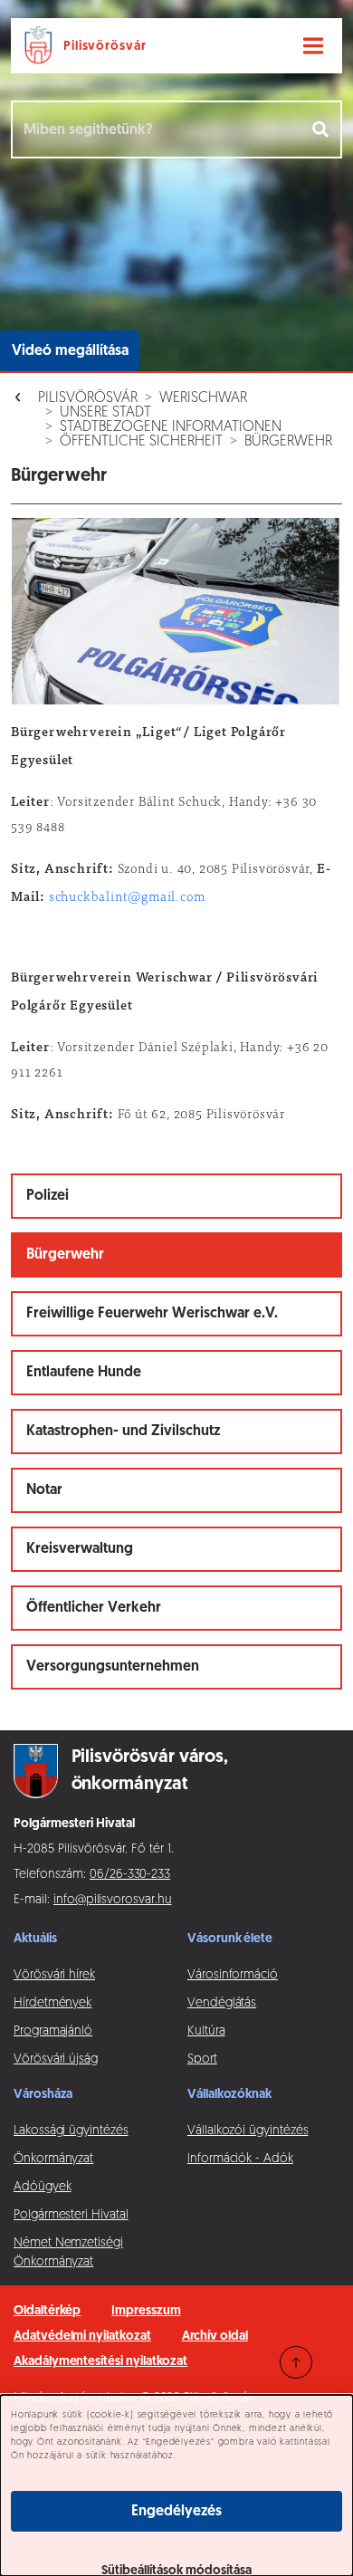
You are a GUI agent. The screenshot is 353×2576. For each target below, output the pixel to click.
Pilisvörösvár (88, 398)
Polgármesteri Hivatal (71, 2215)
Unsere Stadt (105, 413)
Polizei (48, 1196)
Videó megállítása (70, 351)
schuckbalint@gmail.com (127, 898)
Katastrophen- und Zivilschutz (123, 1432)
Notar (44, 1490)
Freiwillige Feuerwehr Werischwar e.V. (152, 1314)
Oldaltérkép (47, 2311)
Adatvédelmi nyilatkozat (82, 2337)
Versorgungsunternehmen (113, 1667)
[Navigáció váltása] (313, 46)
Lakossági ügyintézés (71, 2131)
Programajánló (53, 2031)
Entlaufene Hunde (84, 1373)
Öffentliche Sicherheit (141, 442)
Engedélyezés (176, 2512)
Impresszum (146, 2311)
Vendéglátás (222, 2003)
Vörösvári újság (56, 2059)
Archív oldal (215, 2337)
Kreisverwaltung (80, 1549)
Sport (202, 2059)
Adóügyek (42, 2187)
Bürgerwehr (288, 442)
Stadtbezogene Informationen (171, 427)
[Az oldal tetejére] (296, 2362)
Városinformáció (233, 1975)
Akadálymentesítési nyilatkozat (100, 2362)
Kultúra (206, 2031)
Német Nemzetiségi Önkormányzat (68, 2253)
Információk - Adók (240, 2159)
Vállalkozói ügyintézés (248, 2131)
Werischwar (203, 398)
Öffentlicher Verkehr (94, 1608)
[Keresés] (322, 129)
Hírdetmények (52, 2003)
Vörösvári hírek (54, 1975)
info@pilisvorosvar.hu (113, 1900)
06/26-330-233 (130, 1875)
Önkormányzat (53, 2159)
